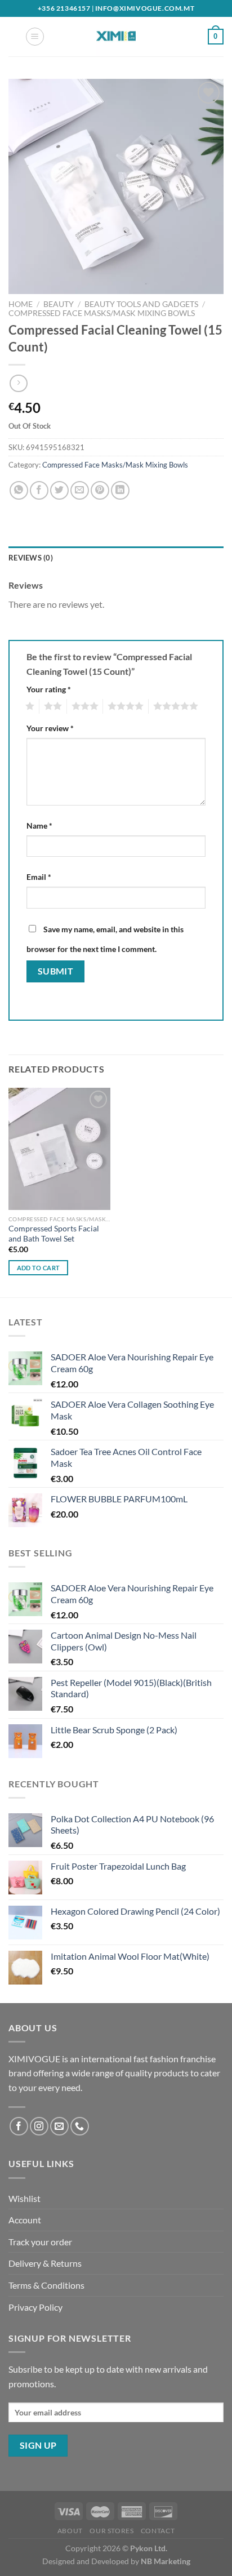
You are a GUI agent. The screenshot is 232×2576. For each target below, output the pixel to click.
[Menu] (35, 37)
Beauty (59, 304)
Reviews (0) (31, 558)
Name (39, 826)
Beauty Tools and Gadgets (141, 304)
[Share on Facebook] (39, 490)
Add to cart (39, 1268)
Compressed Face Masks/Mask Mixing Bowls (102, 313)
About (70, 2531)
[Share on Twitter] (59, 490)
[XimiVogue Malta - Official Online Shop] (116, 37)
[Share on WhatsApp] (19, 490)
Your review (50, 728)
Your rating (49, 689)
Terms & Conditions (46, 2285)
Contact (158, 2531)
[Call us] (80, 2126)
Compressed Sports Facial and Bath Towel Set (54, 1234)
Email (39, 877)
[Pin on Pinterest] (100, 490)
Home (21, 304)
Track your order (40, 2242)
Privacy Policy (35, 2307)
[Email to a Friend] (80, 490)
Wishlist (24, 2198)
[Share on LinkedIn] (120, 490)
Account (25, 2220)
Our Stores (111, 2531)
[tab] (116, 558)
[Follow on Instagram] (39, 2126)
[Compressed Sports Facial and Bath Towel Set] (59, 1149)
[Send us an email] (59, 2126)
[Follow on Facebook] (19, 2126)
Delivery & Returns (45, 2263)
